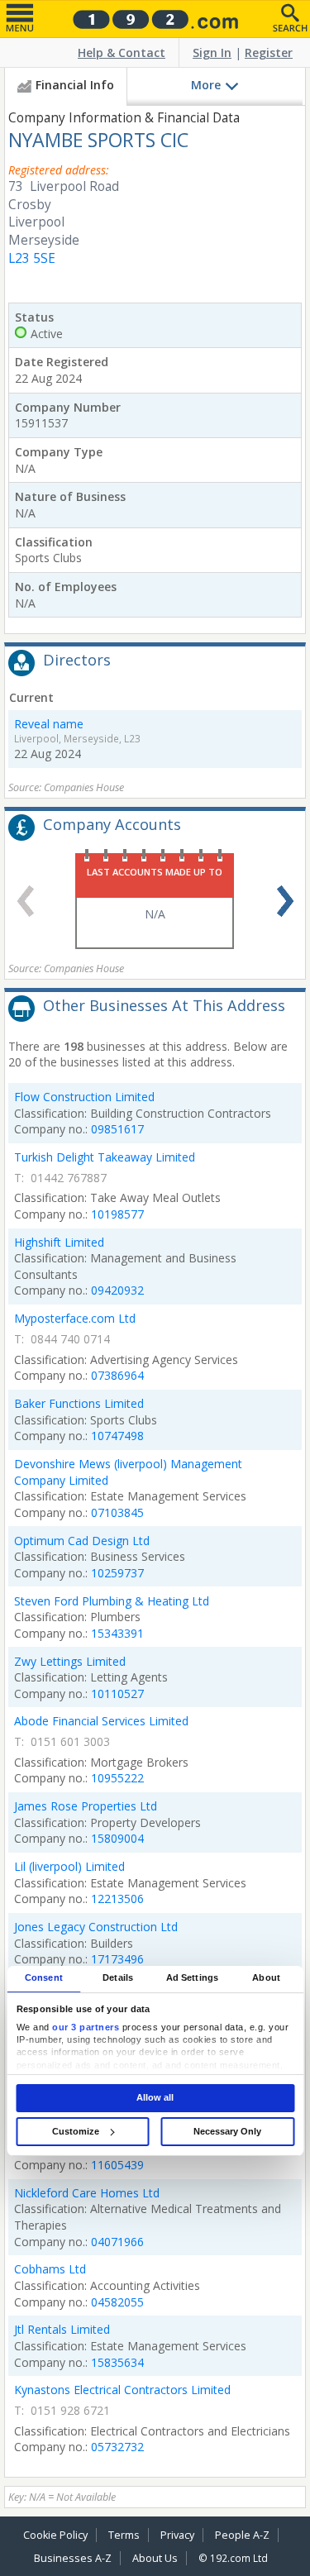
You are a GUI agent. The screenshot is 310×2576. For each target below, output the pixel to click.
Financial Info (75, 85)
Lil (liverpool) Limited (69, 1866)
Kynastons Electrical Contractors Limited (122, 2390)
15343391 (117, 1633)
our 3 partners (86, 2027)
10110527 (117, 1693)
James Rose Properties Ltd (86, 1806)
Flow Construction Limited (84, 1097)
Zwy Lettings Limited (70, 1661)
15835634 (117, 2362)
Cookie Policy (55, 2535)
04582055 (117, 2302)
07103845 (117, 1512)
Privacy (177, 2535)
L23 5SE (32, 258)
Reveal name (49, 724)
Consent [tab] (44, 1978)
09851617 (117, 1129)
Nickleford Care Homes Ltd (87, 2193)
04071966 (117, 2242)
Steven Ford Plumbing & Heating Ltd (112, 1601)
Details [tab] (118, 1978)
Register (269, 52)
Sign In (212, 52)
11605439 (117, 2165)
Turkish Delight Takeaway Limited (105, 1157)
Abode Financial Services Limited (101, 1721)
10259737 (117, 1573)
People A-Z (242, 2535)
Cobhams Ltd (50, 2269)
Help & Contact (122, 52)
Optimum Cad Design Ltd (82, 1541)
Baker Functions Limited (79, 1403)
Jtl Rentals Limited (62, 2329)
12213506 (117, 1899)
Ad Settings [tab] (192, 1978)
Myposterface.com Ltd (75, 1318)
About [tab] (266, 1978)
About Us (155, 2558)
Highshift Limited (59, 1242)
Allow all (155, 2097)
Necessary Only (227, 2131)
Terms (124, 2535)
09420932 (117, 1290)
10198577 (117, 1214)
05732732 (117, 2447)
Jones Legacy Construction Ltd (96, 1927)
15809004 (117, 1838)
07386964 (117, 1375)
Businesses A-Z (73, 2558)
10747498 (117, 1436)
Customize (76, 2131)
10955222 (117, 1778)
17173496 (117, 1959)
